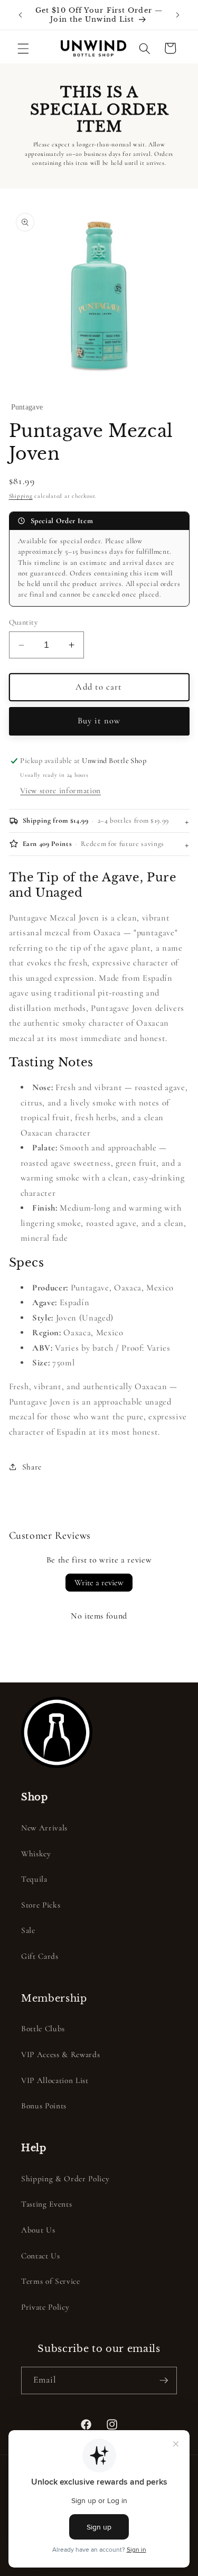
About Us (38, 2230)
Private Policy (45, 2307)
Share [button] (32, 1467)
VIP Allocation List (55, 2080)
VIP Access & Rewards (60, 2054)
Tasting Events (46, 2204)
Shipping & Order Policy (65, 2179)
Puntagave (27, 407)
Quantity (23, 622)
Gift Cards (40, 1956)
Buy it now (99, 721)
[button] (23, 48)
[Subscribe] (164, 2380)
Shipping (21, 496)
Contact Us (41, 2256)
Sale (28, 1930)
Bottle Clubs (43, 2029)
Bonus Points (44, 2106)
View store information (60, 791)
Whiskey (36, 1854)
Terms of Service (51, 2281)
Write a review (99, 1583)
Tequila (34, 1879)
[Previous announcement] (21, 15)
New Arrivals (44, 1828)
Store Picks (41, 1905)
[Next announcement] (178, 15)
